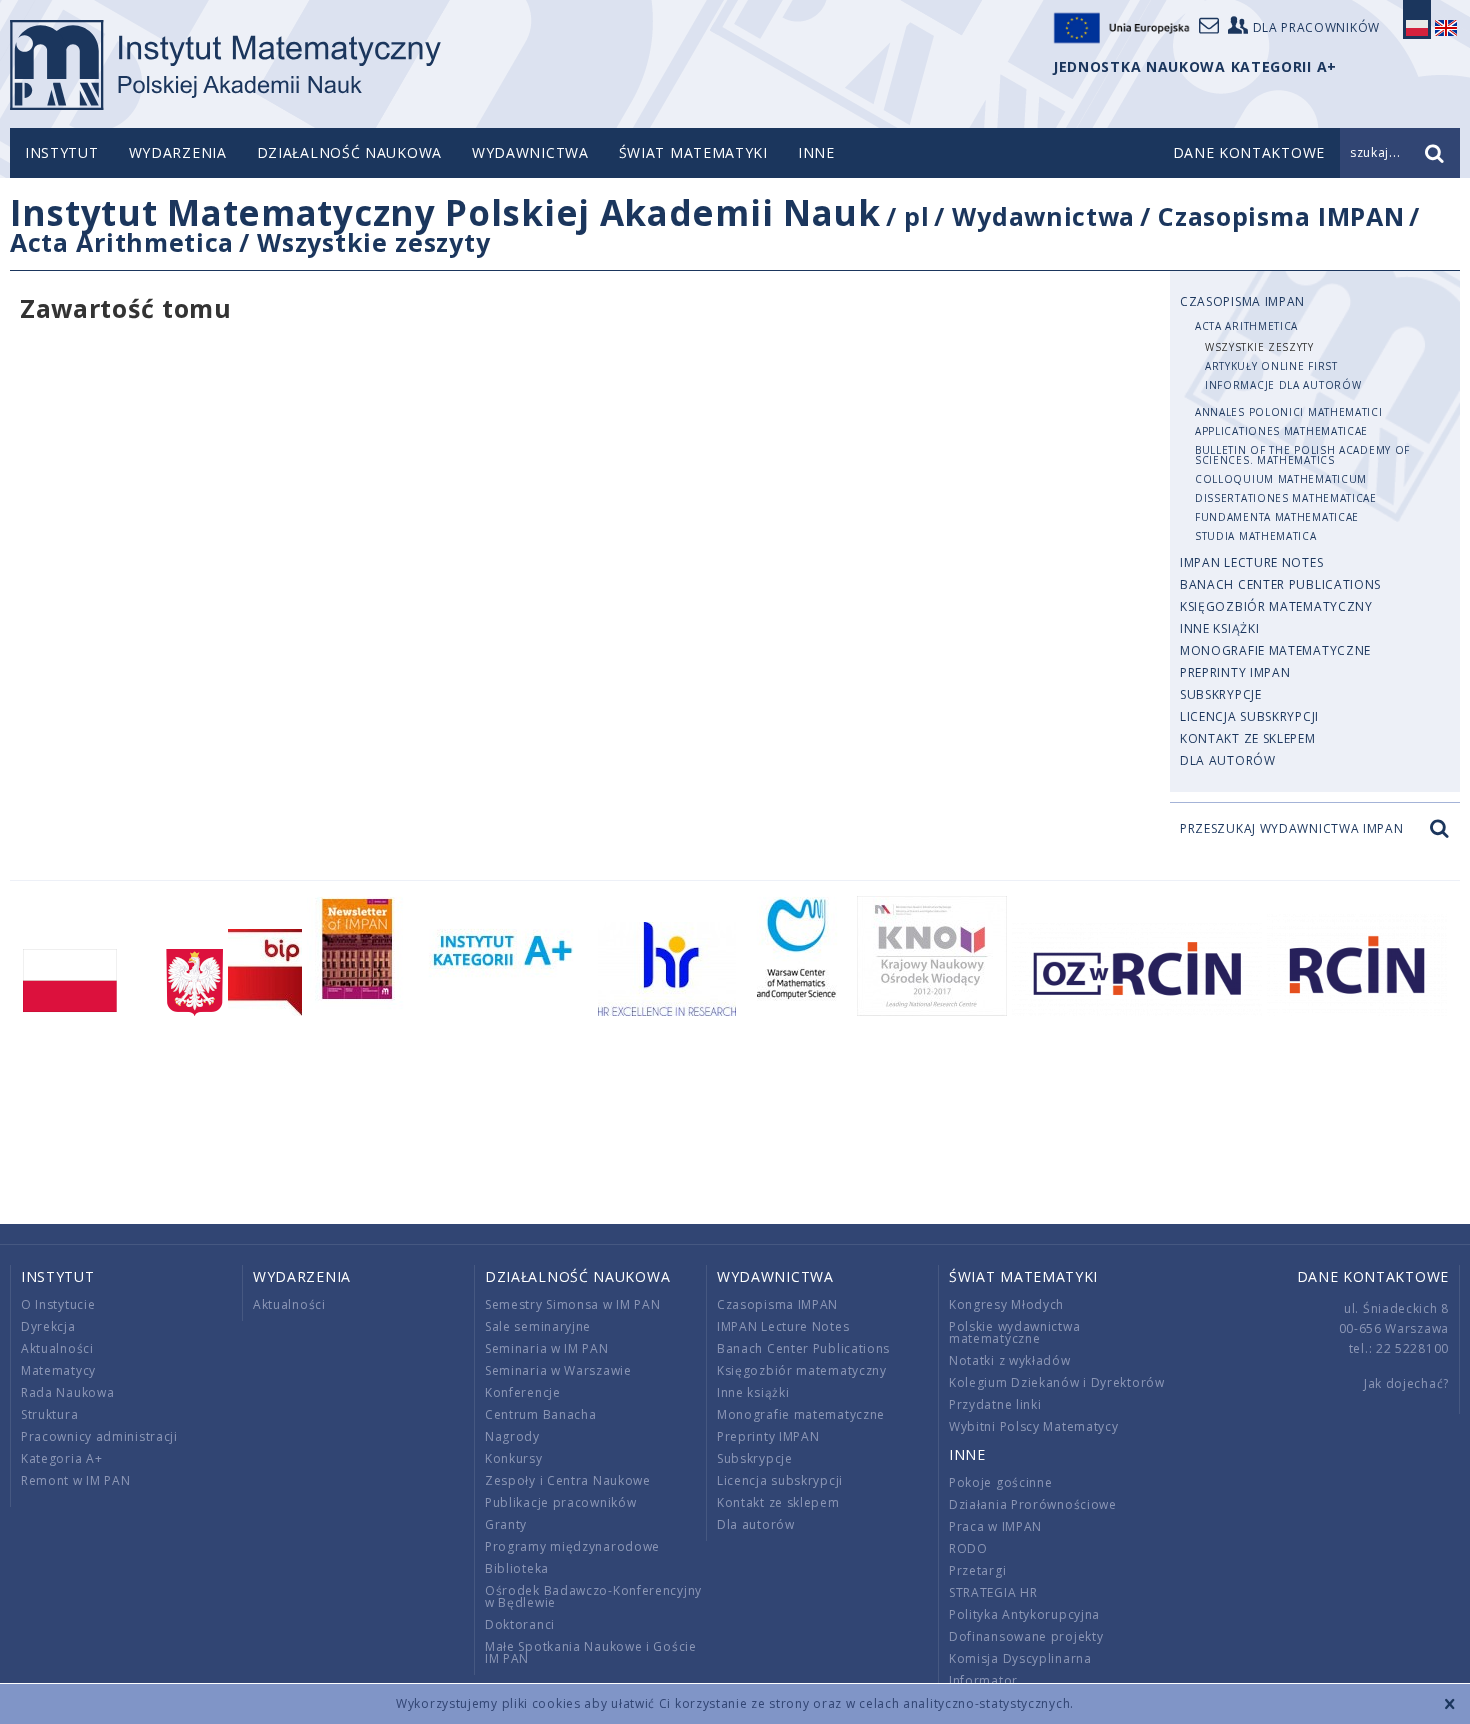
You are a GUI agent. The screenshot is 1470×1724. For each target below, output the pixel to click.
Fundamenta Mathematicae (1277, 517)
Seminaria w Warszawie (558, 1370)
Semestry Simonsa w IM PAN (573, 1304)
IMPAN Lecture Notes (1251, 562)
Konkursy (514, 1458)
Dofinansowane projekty (1026, 1636)
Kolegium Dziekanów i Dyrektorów (1057, 1382)
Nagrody (512, 1436)
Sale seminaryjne (538, 1326)
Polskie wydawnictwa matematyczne (1014, 1332)
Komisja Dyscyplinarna (1020, 1658)
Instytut (62, 152)
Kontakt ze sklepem (1248, 738)
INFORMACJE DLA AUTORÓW (1283, 385)
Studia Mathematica (1256, 536)
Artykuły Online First (1271, 366)
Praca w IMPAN (995, 1526)
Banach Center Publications (1280, 584)
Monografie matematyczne (1275, 650)
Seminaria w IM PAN (547, 1348)
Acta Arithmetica (122, 242)
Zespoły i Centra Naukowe (568, 1480)
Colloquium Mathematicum (1281, 479)
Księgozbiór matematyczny (1276, 606)
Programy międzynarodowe (572, 1546)
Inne (816, 152)
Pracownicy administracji (99, 1436)
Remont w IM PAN (76, 1480)
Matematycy (58, 1370)
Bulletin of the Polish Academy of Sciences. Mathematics (1302, 455)
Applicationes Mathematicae (1281, 431)
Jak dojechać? (1406, 1383)
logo (225, 65)
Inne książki (1219, 628)
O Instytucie (58, 1304)
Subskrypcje (1221, 694)
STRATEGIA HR (993, 1592)
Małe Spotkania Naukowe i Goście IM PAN (591, 1652)
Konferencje (523, 1392)
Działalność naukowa (349, 152)
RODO (968, 1548)
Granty (506, 1524)
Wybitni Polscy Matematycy (1034, 1426)
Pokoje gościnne (1001, 1482)
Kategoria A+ (61, 1458)
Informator (983, 1680)
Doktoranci (520, 1624)
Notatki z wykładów (1010, 1360)
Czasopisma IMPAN (1281, 216)
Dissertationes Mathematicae (1286, 498)
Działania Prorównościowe (1033, 1504)
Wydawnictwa (530, 152)
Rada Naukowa (67, 1392)
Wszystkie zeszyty (373, 242)
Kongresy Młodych (1006, 1304)
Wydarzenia (178, 152)
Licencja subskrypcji (1249, 716)
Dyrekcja (48, 1326)
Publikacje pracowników (560, 1502)
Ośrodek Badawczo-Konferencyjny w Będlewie (593, 1596)
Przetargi (977, 1570)
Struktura (49, 1414)
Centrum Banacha (541, 1414)
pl (916, 216)
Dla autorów (1228, 760)
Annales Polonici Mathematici (1289, 412)
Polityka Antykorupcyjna (1024, 1614)
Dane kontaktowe (1373, 1276)
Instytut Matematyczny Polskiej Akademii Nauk (445, 212)
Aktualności (57, 1348)
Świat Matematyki (693, 152)
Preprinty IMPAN (1235, 672)
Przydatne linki (995, 1404)
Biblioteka (517, 1568)
